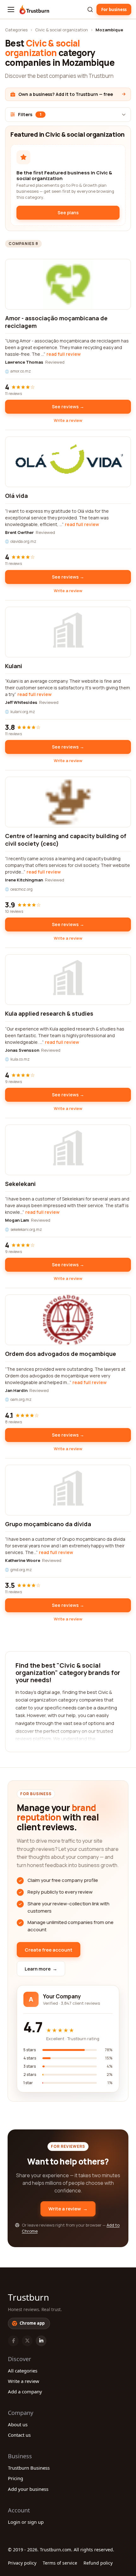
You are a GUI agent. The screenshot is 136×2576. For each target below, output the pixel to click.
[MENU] (11, 9)
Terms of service (60, 2563)
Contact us (19, 2435)
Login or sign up (26, 2522)
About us (18, 2424)
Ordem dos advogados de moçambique (61, 1354)
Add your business (28, 2489)
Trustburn (28, 2297)
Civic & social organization (62, 30)
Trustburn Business (29, 2468)
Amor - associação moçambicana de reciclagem (56, 322)
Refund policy (98, 2563)
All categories (23, 2371)
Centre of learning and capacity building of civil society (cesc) (66, 840)
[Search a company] (90, 9)
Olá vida (16, 496)
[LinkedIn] (41, 2341)
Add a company (25, 2391)
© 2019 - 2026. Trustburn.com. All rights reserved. (61, 2550)
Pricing (15, 2478)
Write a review (68, 420)
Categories (16, 30)
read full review (64, 354)
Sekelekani (20, 1184)
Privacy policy (22, 2563)
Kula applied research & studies (49, 1013)
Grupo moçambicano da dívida (48, 1524)
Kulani (14, 666)
